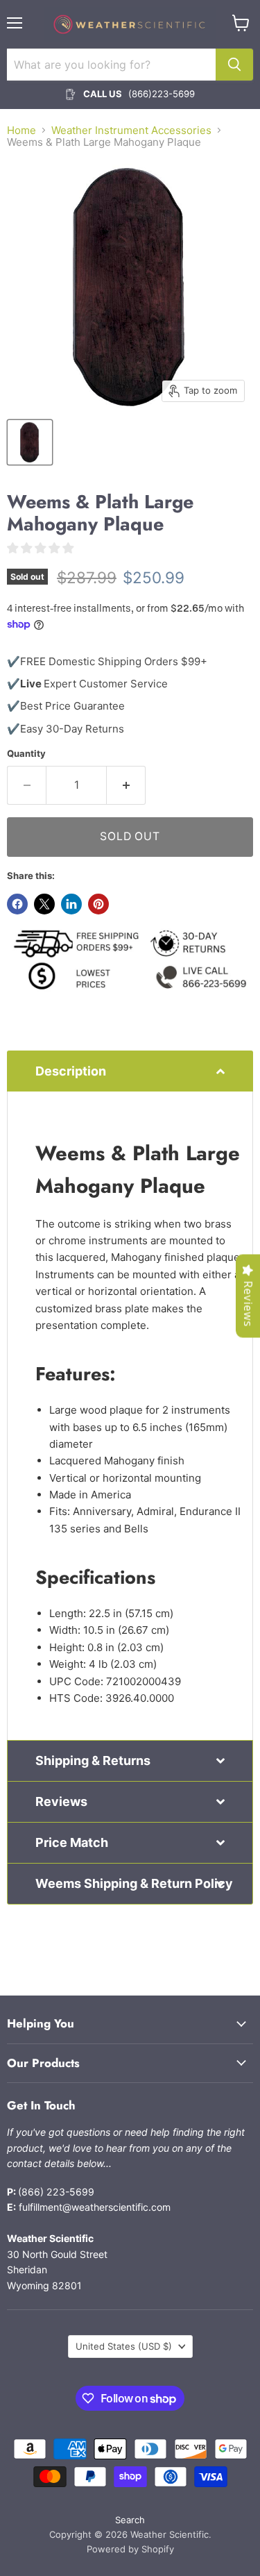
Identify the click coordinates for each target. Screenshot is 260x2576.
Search (130, 2520)
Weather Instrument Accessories (131, 130)
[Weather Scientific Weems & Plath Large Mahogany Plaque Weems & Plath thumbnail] (30, 442)
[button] (130, 1071)
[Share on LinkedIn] (71, 904)
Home (21, 130)
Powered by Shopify (130, 2549)
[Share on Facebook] (17, 904)
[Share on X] (44, 904)
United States (124, 2346)
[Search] (234, 65)
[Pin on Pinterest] (98, 904)
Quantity (26, 754)
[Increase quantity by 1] (126, 785)
